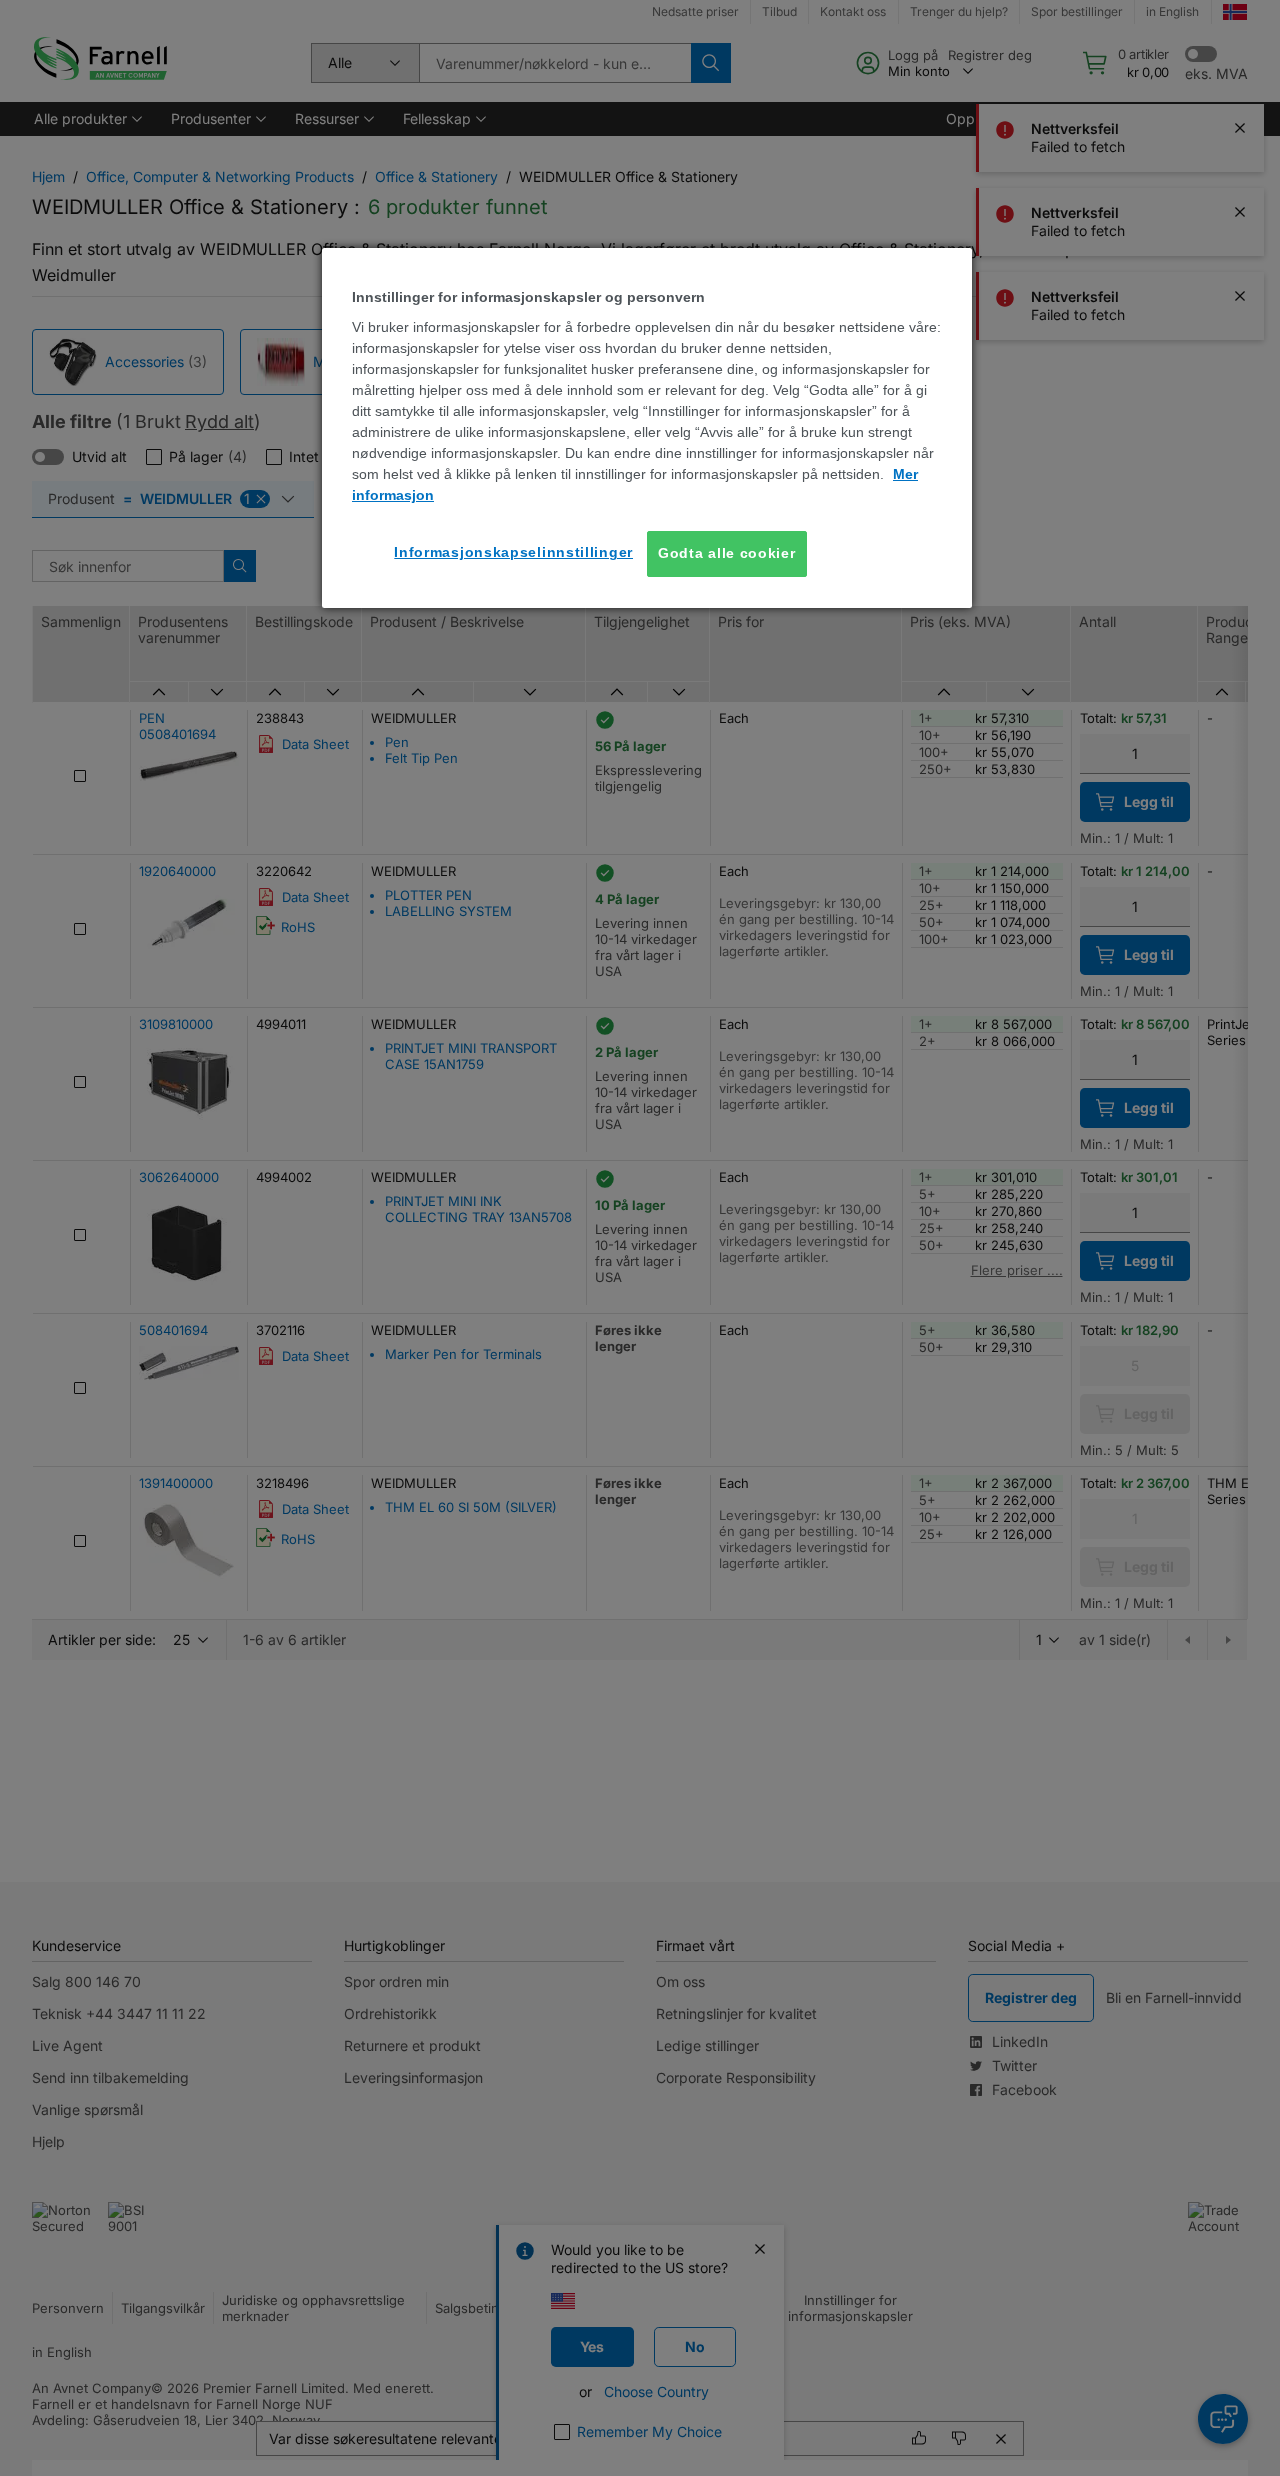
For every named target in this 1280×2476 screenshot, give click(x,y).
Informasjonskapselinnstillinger (513, 552)
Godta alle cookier (727, 553)
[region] (647, 428)
